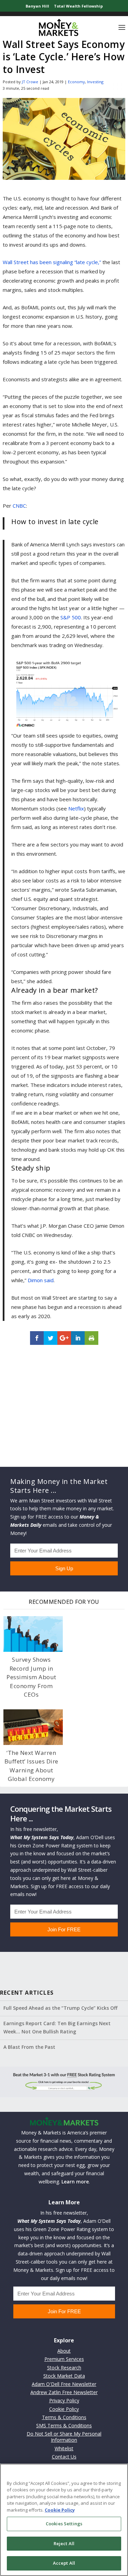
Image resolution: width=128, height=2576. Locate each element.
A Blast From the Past (29, 2047)
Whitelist (64, 2448)
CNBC (19, 506)
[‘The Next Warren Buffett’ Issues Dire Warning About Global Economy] (33, 1727)
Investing (95, 82)
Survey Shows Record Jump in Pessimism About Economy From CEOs (31, 1677)
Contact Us (64, 2457)
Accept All (64, 2563)
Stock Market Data (64, 2376)
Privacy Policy (64, 2400)
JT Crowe (30, 82)
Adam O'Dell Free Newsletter (64, 2384)
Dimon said (41, 1280)
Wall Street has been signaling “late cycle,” (52, 262)
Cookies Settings (64, 2524)
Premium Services (64, 2359)
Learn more (75, 2182)
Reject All (64, 2543)
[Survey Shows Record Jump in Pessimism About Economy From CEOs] (33, 1634)
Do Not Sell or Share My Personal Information (64, 2437)
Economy (76, 82)
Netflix (76, 808)
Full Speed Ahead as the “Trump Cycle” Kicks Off (60, 2008)
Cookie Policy (64, 2409)
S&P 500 (71, 617)
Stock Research (64, 2368)
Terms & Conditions (64, 2417)
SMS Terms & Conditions (64, 2425)
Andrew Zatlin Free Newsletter (64, 2392)
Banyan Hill (37, 6)
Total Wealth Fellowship (78, 6)
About (64, 2351)
